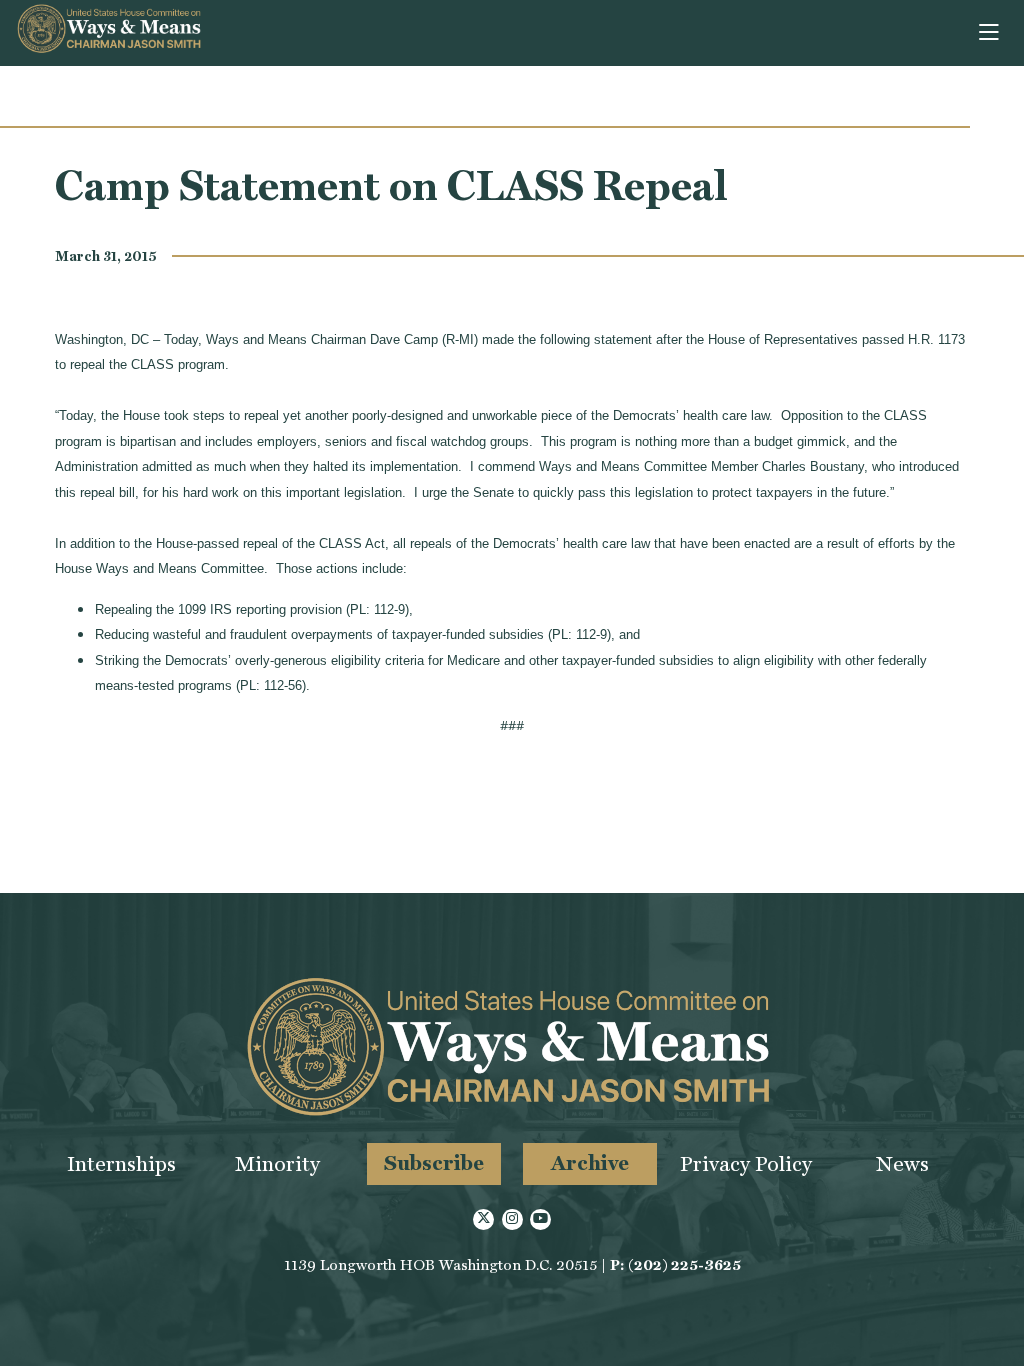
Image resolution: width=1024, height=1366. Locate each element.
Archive (590, 1162)
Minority (277, 1163)
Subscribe (434, 1162)
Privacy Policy (746, 1163)
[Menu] (990, 33)
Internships (121, 1163)
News (902, 1163)
